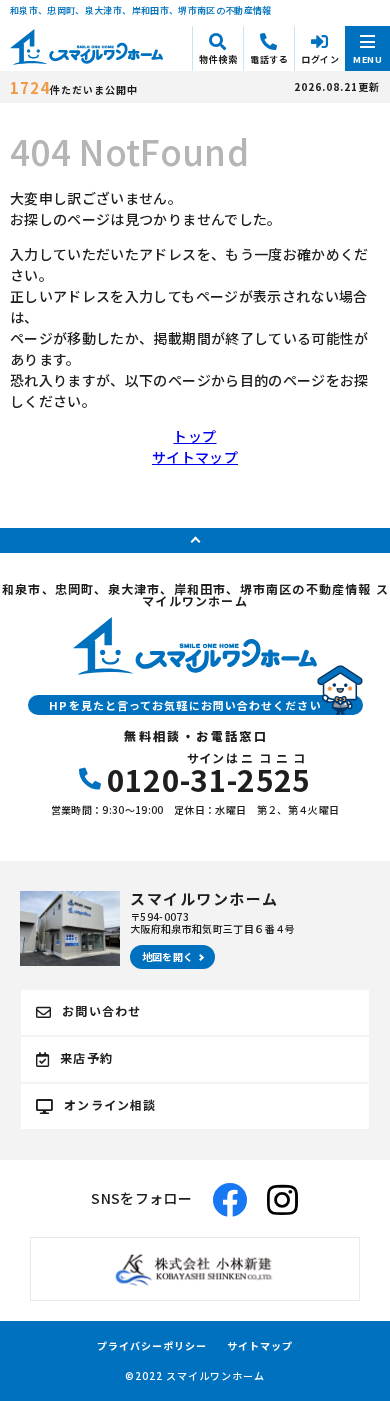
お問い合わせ (101, 1010)
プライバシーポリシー (152, 1346)
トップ (194, 436)
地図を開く (168, 956)
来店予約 (86, 1057)
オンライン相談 (110, 1104)
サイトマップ (195, 457)
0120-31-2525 (209, 773)
